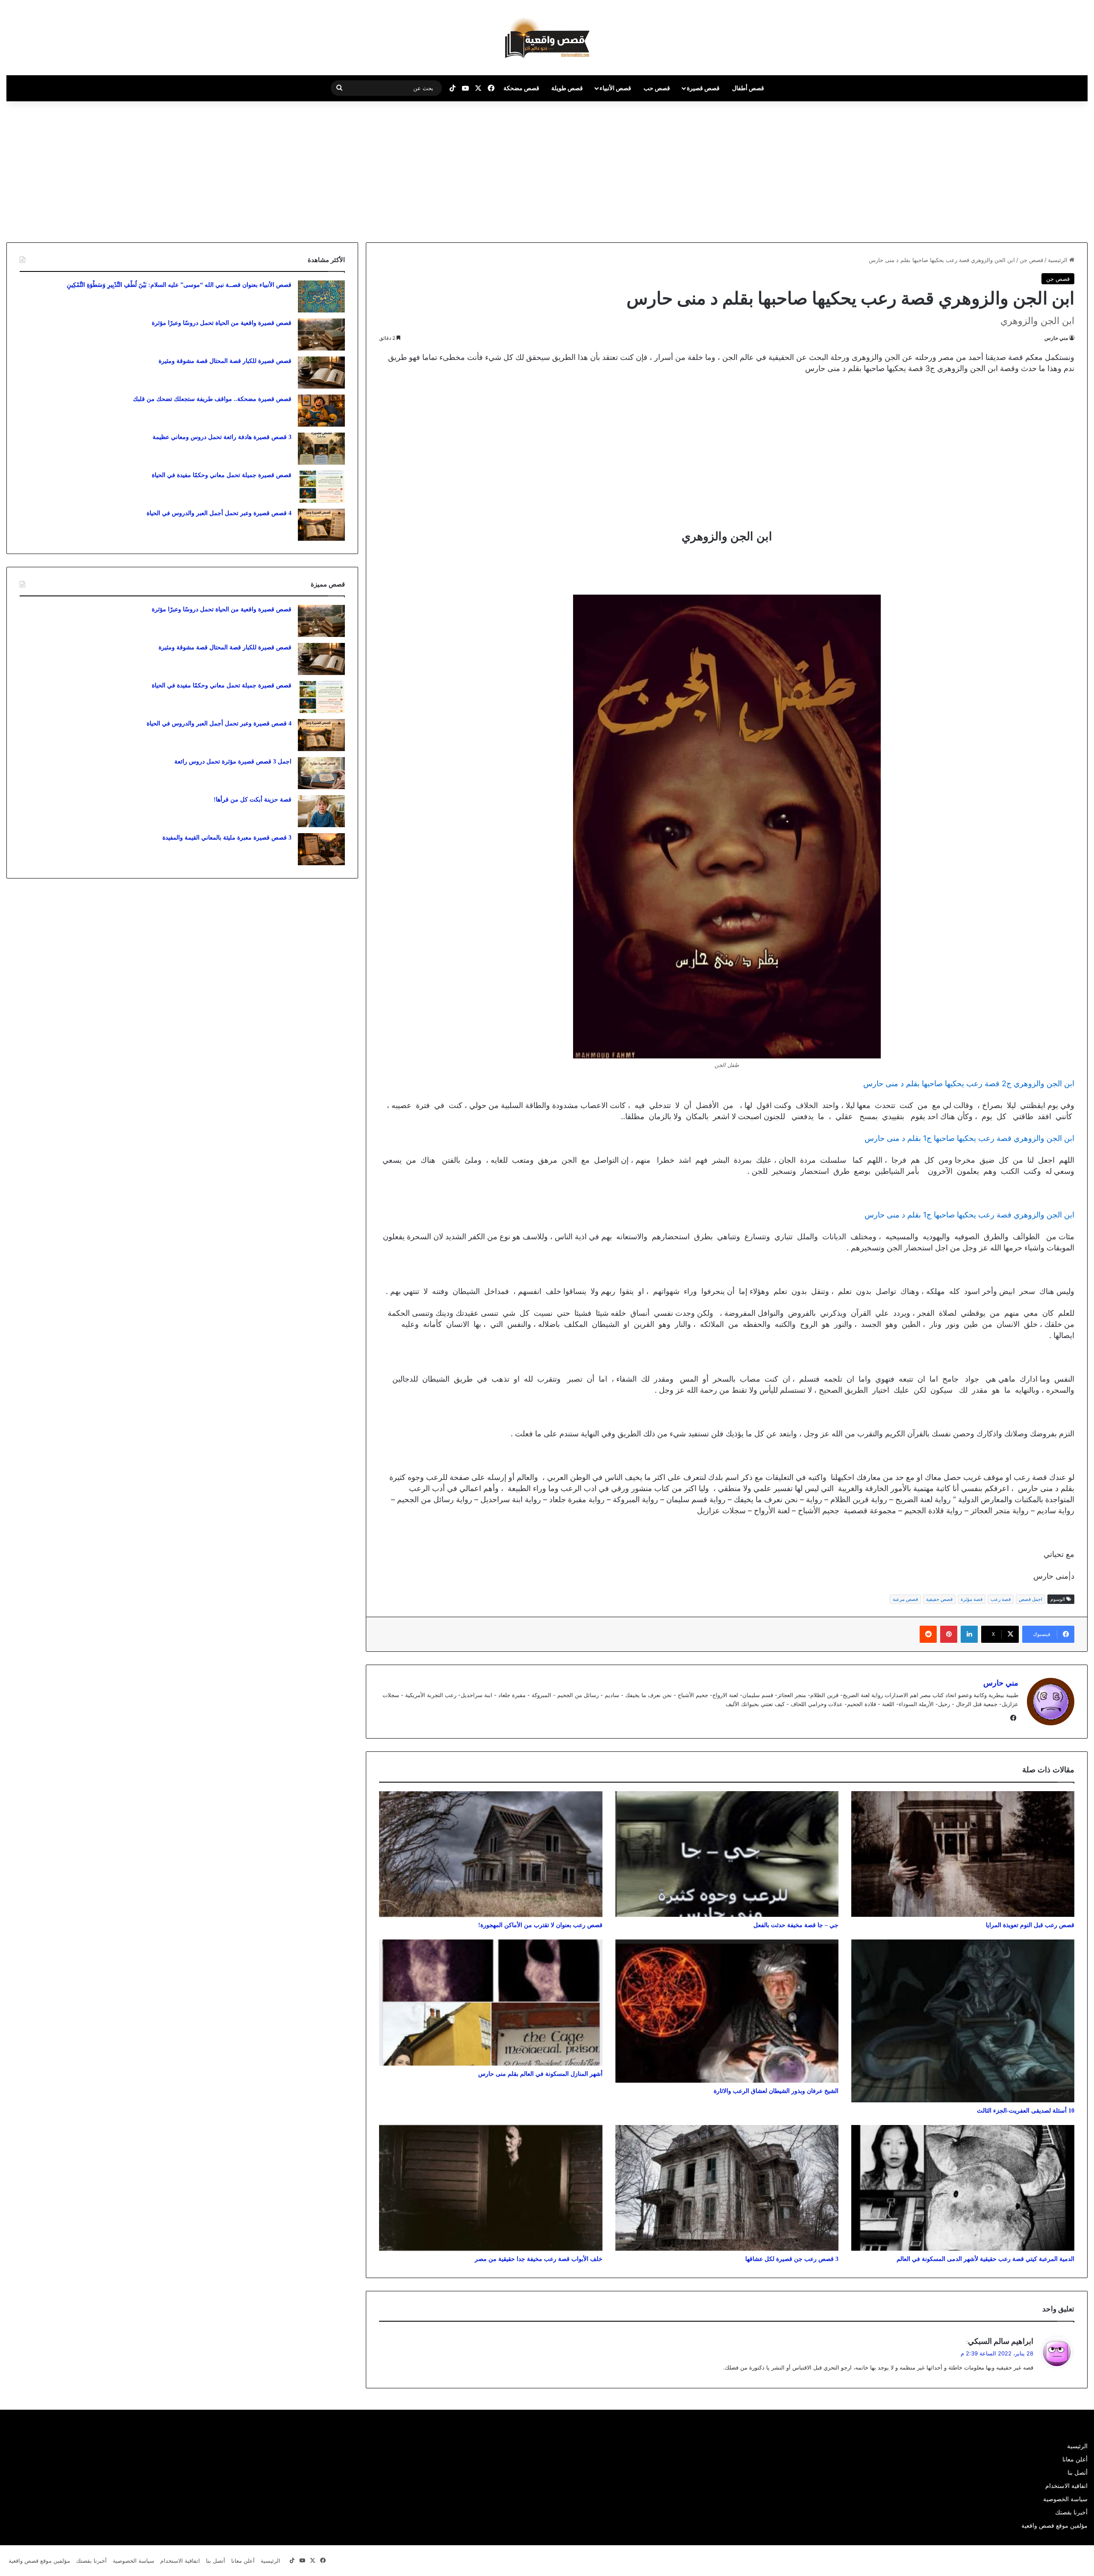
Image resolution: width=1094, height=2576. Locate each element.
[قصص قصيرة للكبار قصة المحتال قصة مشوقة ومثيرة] (321, 373)
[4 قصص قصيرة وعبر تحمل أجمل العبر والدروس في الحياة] (321, 525)
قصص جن (1031, 260)
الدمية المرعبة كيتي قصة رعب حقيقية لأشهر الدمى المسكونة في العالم (985, 2259)
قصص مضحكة (521, 88)
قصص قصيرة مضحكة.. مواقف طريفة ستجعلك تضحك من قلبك (212, 399)
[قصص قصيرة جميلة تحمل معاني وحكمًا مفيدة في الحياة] (321, 487)
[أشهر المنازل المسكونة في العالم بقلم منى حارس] (491, 2003)
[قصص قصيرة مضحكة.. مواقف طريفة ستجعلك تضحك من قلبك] (321, 411)
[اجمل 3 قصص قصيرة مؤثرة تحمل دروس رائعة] (321, 773)
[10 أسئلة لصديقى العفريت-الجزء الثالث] (963, 2021)
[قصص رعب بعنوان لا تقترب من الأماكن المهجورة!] (491, 1854)
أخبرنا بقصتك (1071, 2512)
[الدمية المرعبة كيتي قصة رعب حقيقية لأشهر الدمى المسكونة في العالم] (963, 2188)
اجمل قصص (1031, 1599)
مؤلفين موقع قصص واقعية (1054, 2526)
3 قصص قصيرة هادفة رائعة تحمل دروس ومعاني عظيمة (222, 437)
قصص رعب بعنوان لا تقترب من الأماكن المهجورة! (540, 1925)
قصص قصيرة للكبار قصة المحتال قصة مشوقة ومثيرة (225, 361)
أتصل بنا (1078, 2473)
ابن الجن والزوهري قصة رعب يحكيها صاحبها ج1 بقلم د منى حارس (969, 1138)
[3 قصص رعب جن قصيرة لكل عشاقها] (727, 2188)
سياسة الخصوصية (1065, 2499)
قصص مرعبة (905, 1599)
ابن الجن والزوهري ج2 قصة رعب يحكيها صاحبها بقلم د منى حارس (969, 1083)
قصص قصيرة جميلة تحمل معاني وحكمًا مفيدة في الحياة (222, 475)
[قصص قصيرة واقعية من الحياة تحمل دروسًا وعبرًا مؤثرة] (321, 335)
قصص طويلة (567, 88)
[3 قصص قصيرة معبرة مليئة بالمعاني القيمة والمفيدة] (321, 849)
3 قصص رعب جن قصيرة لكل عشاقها (792, 2259)
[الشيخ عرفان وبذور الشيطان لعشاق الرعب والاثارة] (727, 2011)
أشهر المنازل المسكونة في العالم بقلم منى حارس (540, 2074)
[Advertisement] (1022, 170)
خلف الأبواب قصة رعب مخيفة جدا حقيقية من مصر (539, 2259)
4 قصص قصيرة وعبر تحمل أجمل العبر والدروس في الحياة (219, 513)
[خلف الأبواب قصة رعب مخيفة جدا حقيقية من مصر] (491, 2188)
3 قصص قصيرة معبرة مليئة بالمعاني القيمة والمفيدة (227, 838)
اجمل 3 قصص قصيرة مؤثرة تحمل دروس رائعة (233, 762)
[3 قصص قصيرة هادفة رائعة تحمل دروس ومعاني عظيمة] (321, 449)
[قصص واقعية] (547, 38)
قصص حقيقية (939, 1599)
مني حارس (1056, 338)
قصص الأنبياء (615, 88)
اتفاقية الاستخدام (1066, 2486)
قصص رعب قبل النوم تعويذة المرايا (1030, 1925)
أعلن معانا (1075, 2459)
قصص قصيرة (703, 88)
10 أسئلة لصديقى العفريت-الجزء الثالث (1026, 2111)
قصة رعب (1001, 1599)
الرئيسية (1059, 260)
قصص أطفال (748, 88)
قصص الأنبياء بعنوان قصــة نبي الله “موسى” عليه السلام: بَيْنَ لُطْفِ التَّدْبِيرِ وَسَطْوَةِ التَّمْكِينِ (179, 285)
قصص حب (657, 88)
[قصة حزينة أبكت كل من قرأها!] (321, 811)
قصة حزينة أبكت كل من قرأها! (253, 800)
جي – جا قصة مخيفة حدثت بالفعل (796, 1925)
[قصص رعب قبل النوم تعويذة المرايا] (963, 1854)
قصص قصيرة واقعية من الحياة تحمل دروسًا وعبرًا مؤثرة (222, 323)
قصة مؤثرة (972, 1599)
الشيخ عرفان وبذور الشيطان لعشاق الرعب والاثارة (776, 2091)
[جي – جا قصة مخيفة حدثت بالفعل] (727, 1854)
